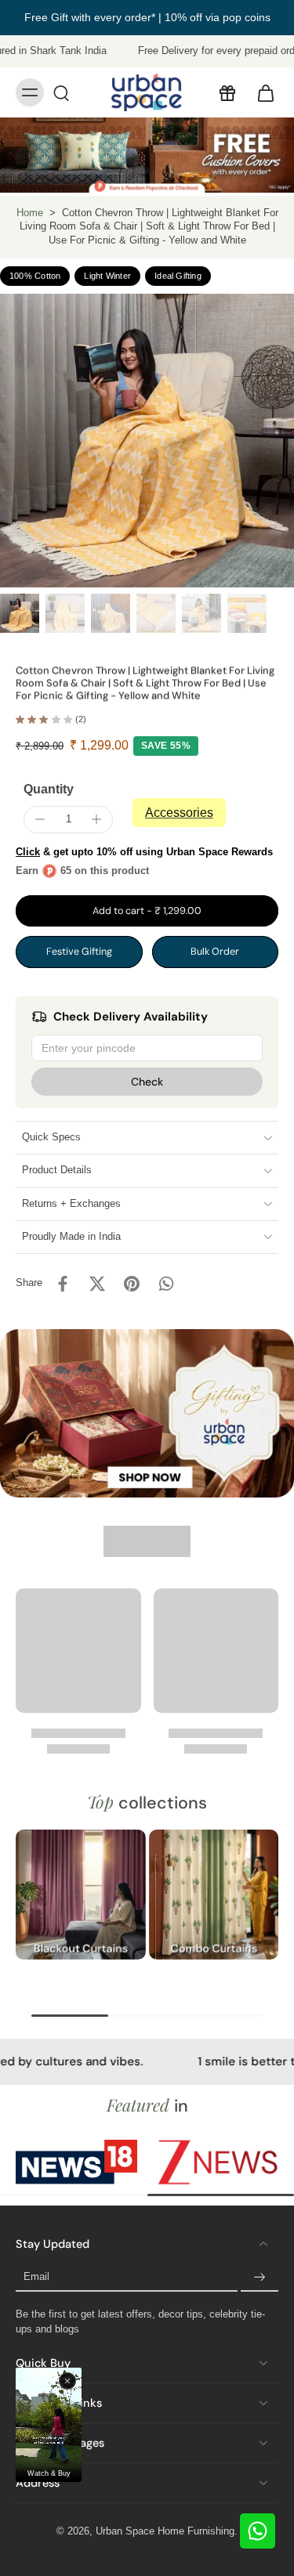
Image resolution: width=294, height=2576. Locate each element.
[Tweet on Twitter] (97, 1284)
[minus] (40, 819)
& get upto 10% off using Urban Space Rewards (144, 852)
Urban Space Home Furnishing (165, 2531)
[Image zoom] (147, 441)
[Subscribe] (260, 2278)
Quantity (49, 789)
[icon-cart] (261, 92)
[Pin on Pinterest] (132, 1284)
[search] (61, 92)
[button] (147, 911)
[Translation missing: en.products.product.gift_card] (227, 92)
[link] (76, 2162)
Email (36, 2277)
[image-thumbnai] (20, 613)
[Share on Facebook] (63, 1284)
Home (30, 213)
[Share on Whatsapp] (166, 1284)
